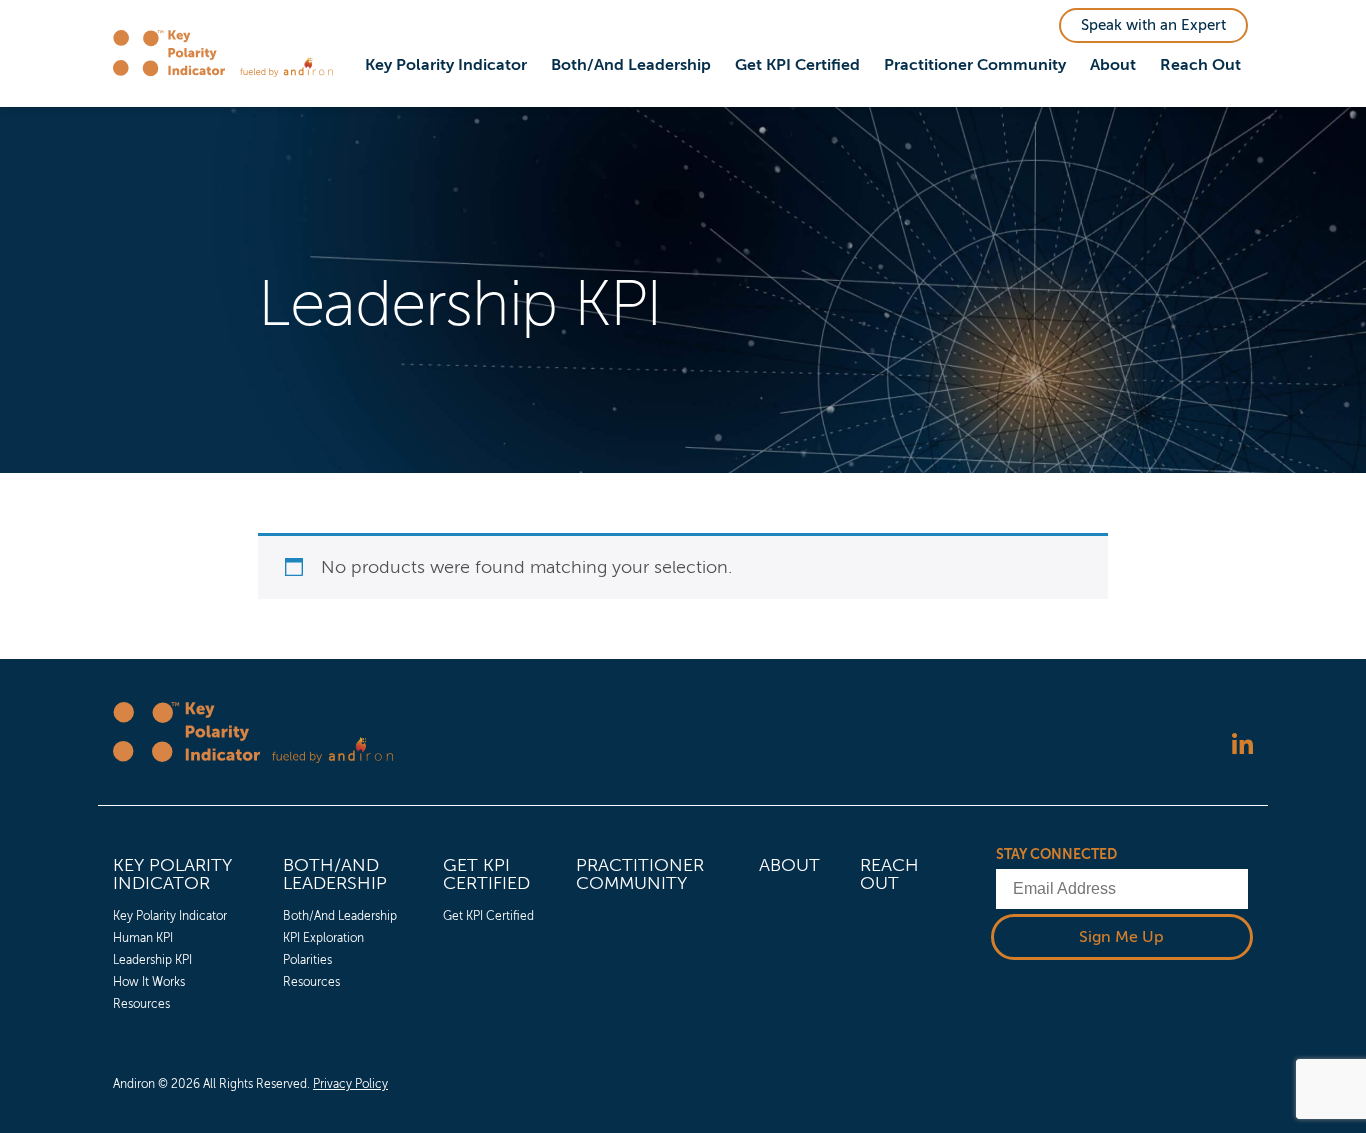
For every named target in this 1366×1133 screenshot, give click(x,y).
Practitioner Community (975, 65)
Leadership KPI (152, 960)
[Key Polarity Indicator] (176, 53)
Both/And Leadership (631, 65)
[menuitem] (446, 66)
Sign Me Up (1121, 937)
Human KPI (143, 938)
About (1113, 65)
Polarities (307, 960)
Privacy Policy (350, 1084)
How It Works (149, 982)
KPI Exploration (323, 938)
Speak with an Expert (1153, 25)
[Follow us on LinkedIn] (1242, 746)
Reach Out (1200, 65)
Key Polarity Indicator (446, 65)
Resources (141, 1004)
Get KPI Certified (797, 65)
